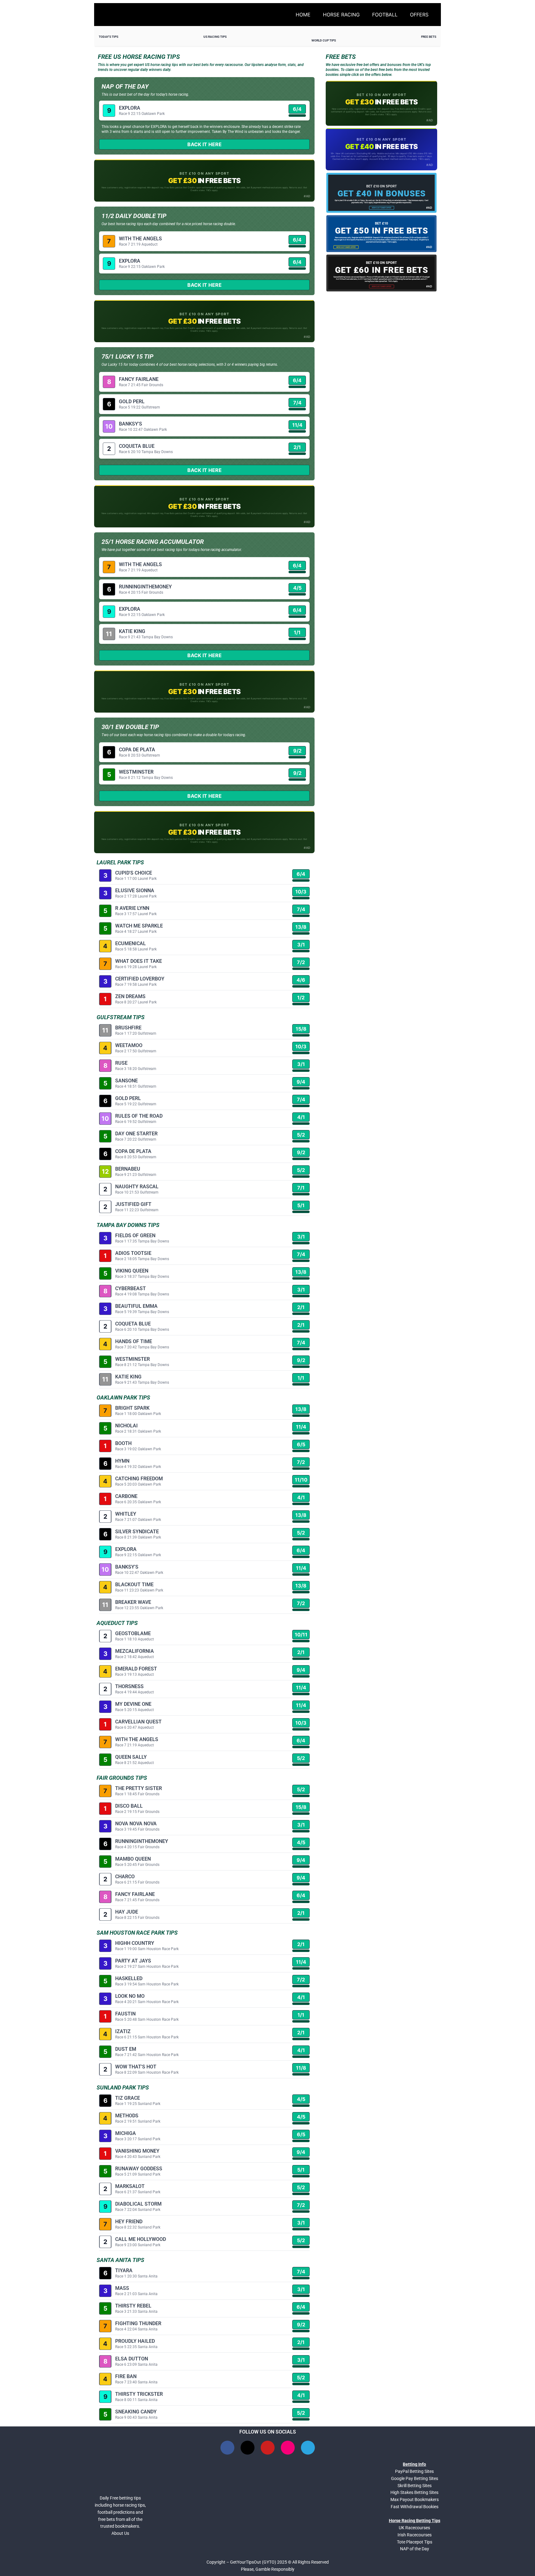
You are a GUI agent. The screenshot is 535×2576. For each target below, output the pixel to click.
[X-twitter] (248, 2448)
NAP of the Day (415, 2549)
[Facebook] (227, 2448)
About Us (120, 2533)
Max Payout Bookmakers (415, 2500)
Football (385, 15)
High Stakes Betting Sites (414, 2492)
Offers (419, 15)
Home (303, 15)
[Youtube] (268, 2448)
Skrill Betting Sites (415, 2486)
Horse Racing (341, 15)
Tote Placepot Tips (415, 2542)
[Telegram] (308, 2448)
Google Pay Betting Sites (415, 2478)
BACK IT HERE (204, 144)
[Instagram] (288, 2448)
